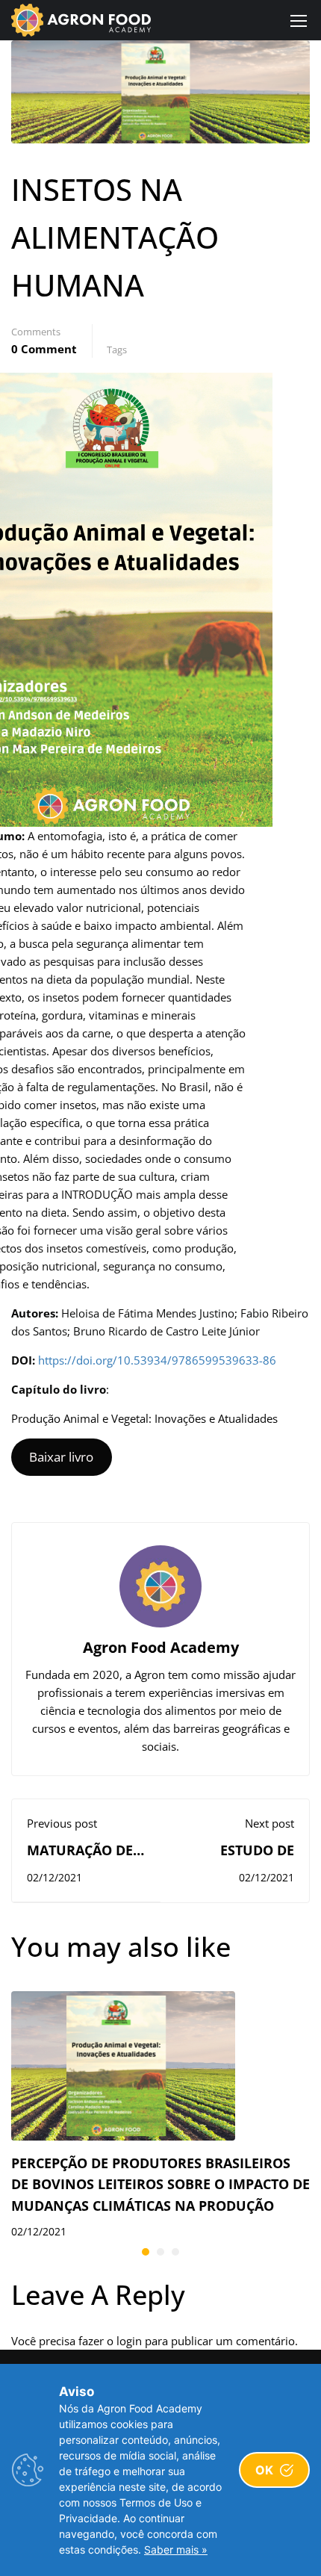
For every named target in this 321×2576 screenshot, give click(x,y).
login (129, 2341)
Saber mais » (176, 2549)
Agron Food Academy (161, 1647)
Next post (269, 1823)
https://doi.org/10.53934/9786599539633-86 (157, 1360)
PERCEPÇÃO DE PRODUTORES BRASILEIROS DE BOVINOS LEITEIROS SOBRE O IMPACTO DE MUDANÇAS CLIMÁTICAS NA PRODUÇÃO (160, 2185)
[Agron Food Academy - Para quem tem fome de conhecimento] (81, 20)
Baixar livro (61, 1457)
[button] (146, 2252)
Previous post (62, 1823)
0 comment (44, 349)
